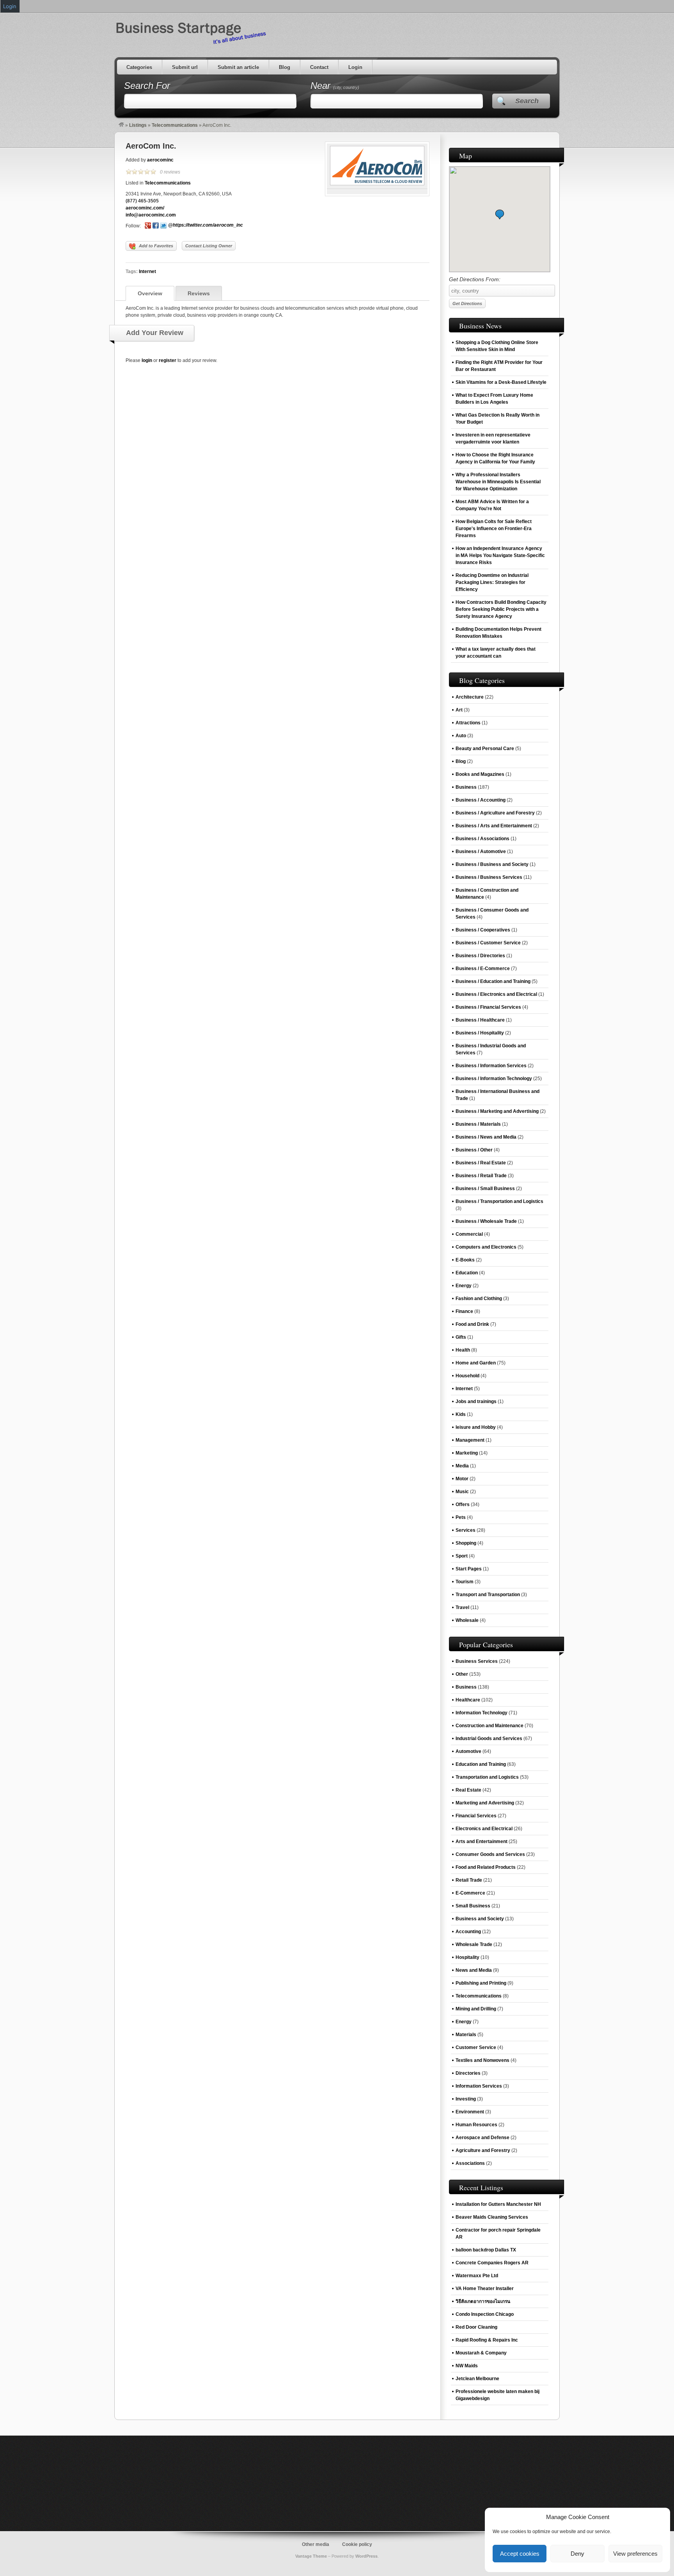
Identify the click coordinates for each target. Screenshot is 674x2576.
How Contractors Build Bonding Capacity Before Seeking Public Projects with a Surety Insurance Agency (501, 609)
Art (459, 710)
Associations (470, 2163)
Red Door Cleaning (476, 2327)
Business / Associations (482, 839)
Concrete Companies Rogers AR (492, 2263)
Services (466, 1530)
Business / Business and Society (492, 864)
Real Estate (468, 1790)
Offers (463, 1504)
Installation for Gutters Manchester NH (498, 2204)
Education (467, 1273)
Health (463, 1350)
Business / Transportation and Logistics (499, 1201)
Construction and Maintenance (490, 1726)
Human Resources (476, 2125)
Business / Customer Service (488, 943)
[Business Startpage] (121, 125)
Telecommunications (175, 125)
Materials (466, 2035)
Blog (285, 67)
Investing (466, 2099)
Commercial (469, 1234)
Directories (468, 2073)
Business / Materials (478, 1124)
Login (355, 67)
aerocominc (160, 160)
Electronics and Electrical (484, 1829)
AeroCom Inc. (151, 146)
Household (467, 1376)
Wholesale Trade (474, 1944)
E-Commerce (470, 1893)
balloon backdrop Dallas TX (486, 2250)
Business (466, 787)
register (168, 360)
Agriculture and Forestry (483, 2150)
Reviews (199, 293)
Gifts (461, 1337)
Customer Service (476, 2047)
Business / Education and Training (493, 981)
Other (462, 1674)
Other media (316, 2544)
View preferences (635, 2554)
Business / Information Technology (494, 1079)
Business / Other (474, 1150)
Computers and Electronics (486, 1247)
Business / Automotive (481, 852)
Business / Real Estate (481, 1163)
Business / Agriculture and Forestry (495, 813)
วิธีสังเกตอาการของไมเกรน (483, 2301)
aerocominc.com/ (145, 208)
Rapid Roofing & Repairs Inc (487, 2340)
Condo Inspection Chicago (485, 2314)
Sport (462, 1556)
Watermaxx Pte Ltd (477, 2276)
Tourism (465, 1582)
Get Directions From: (475, 279)
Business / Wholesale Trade (486, 1221)
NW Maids (467, 2366)
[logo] (377, 184)
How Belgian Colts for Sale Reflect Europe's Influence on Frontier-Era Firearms (494, 529)
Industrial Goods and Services (489, 1739)
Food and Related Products (486, 1867)
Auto (461, 736)
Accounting (468, 1932)
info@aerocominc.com (151, 215)
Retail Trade (469, 1880)
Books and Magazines (480, 774)
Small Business (473, 1906)
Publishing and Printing (481, 1983)
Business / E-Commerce (483, 969)
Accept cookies (520, 2554)
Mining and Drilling (476, 2009)
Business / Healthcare (480, 1020)
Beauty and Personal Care (485, 749)
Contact (319, 67)
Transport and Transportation (488, 1595)
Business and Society (480, 1919)
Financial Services (476, 1816)
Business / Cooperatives (483, 930)
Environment (470, 2112)
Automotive (468, 1751)
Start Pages (469, 1569)
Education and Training (481, 1764)
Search (527, 101)
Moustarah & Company (481, 2353)
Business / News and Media (486, 1137)
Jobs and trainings (476, 1402)
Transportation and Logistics (487, 1777)
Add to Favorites (156, 246)
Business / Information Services (491, 1066)
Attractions (468, 723)
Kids (461, 1414)
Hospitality (467, 1957)
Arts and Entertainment (482, 1842)
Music (462, 1492)
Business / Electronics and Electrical (496, 994)
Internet (147, 271)
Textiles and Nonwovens (482, 2060)
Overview (150, 293)
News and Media (474, 1970)
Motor (462, 1479)
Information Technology (482, 1713)
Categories (139, 67)
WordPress (366, 2556)
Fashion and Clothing (479, 1299)
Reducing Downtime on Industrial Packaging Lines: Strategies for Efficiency (492, 582)
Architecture (470, 697)
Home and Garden (476, 1363)
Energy (464, 1286)
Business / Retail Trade (481, 1176)
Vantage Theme (311, 2556)
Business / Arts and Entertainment (494, 826)
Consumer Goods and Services (490, 1854)
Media (462, 1466)
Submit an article (238, 67)
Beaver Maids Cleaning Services (492, 2217)
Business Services (477, 1661)
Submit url (185, 67)
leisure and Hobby (476, 1427)
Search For (147, 86)
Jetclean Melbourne (477, 2379)
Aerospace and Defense (482, 2138)
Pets (461, 1517)
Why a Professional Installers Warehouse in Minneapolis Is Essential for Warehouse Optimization (498, 482)
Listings (138, 125)
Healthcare (468, 1700)
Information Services (479, 2086)
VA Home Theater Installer (485, 2289)
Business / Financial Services (488, 1007)
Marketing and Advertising (485, 1803)
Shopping (466, 1543)
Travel (462, 1607)
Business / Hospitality (480, 1033)
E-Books (465, 1260)
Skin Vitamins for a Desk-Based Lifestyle (501, 382)
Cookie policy (357, 2544)
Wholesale (467, 1620)
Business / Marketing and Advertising (497, 1111)
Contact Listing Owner (209, 246)
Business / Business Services (489, 877)
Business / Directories (480, 956)
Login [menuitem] (10, 6)
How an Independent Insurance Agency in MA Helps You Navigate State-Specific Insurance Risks (500, 555)
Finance (464, 1311)
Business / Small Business (485, 1189)
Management (470, 1440)
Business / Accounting (481, 800)
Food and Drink (472, 1324)
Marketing (467, 1453)
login (147, 360)
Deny (577, 2554)
